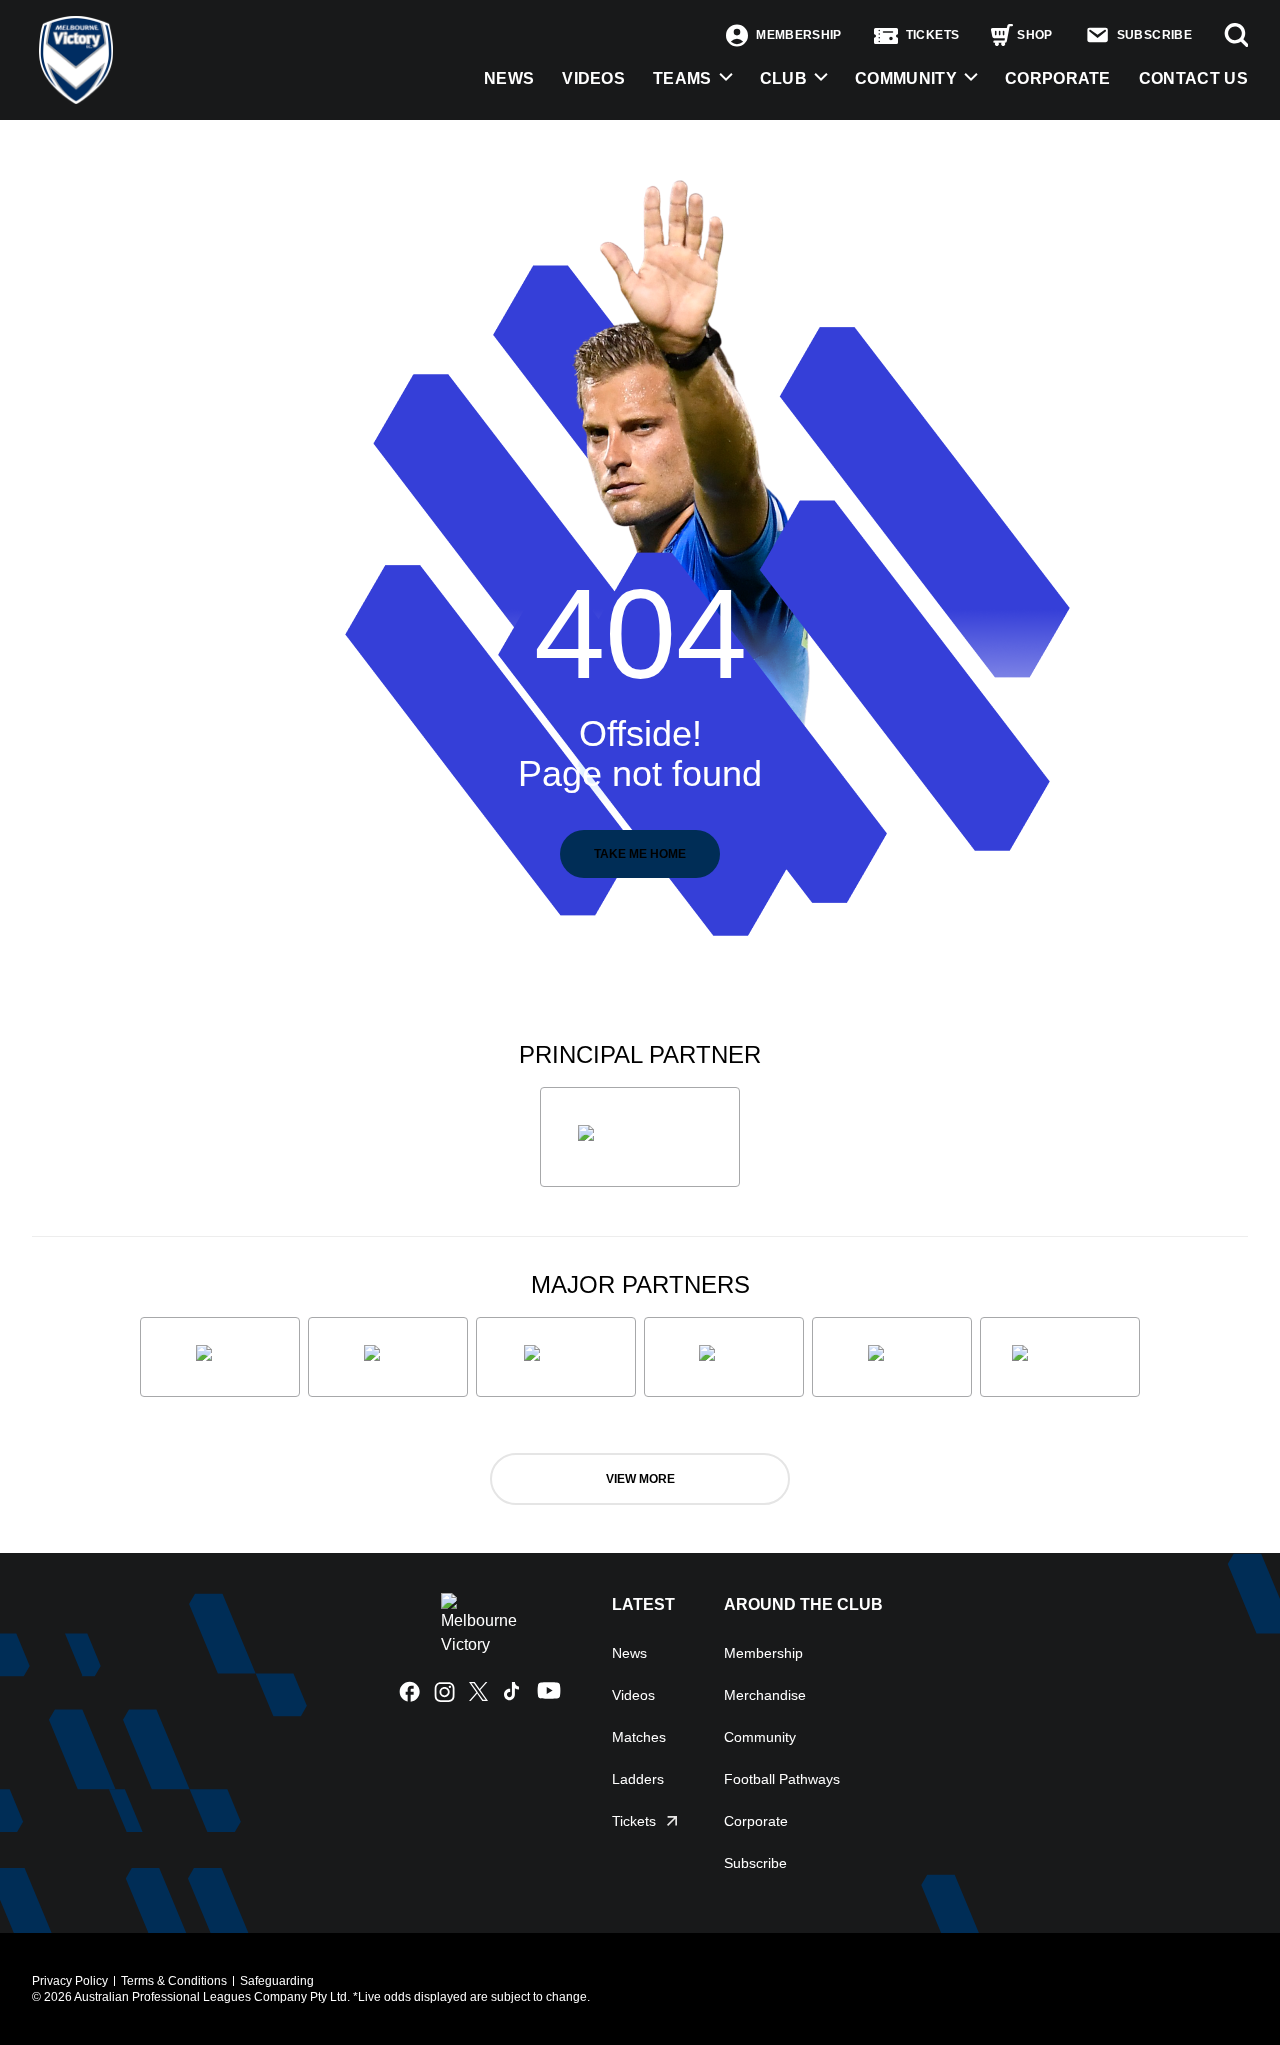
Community (906, 78)
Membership (763, 1653)
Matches (639, 1737)
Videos (633, 1695)
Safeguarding (277, 1981)
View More (640, 1479)
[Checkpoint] (1060, 1357)
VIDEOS (593, 78)
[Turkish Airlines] (640, 1137)
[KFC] (388, 1357)
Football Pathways (782, 1779)
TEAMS (682, 78)
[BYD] (724, 1357)
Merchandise (765, 1695)
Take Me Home (640, 854)
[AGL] (220, 1357)
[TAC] (892, 1357)
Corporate (1058, 78)
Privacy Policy (70, 1981)
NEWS (509, 78)
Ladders (638, 1779)
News (629, 1653)
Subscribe (755, 1863)
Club (783, 78)
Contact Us (1193, 78)
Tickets (634, 1821)
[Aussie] (556, 1357)
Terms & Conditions (174, 1981)
